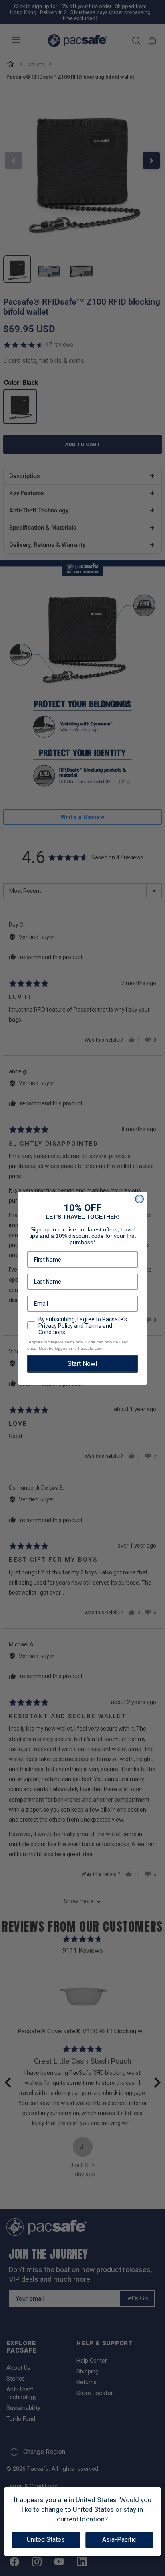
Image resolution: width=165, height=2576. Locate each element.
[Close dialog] (139, 1199)
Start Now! (82, 1364)
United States (46, 2540)
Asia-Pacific (119, 2540)
